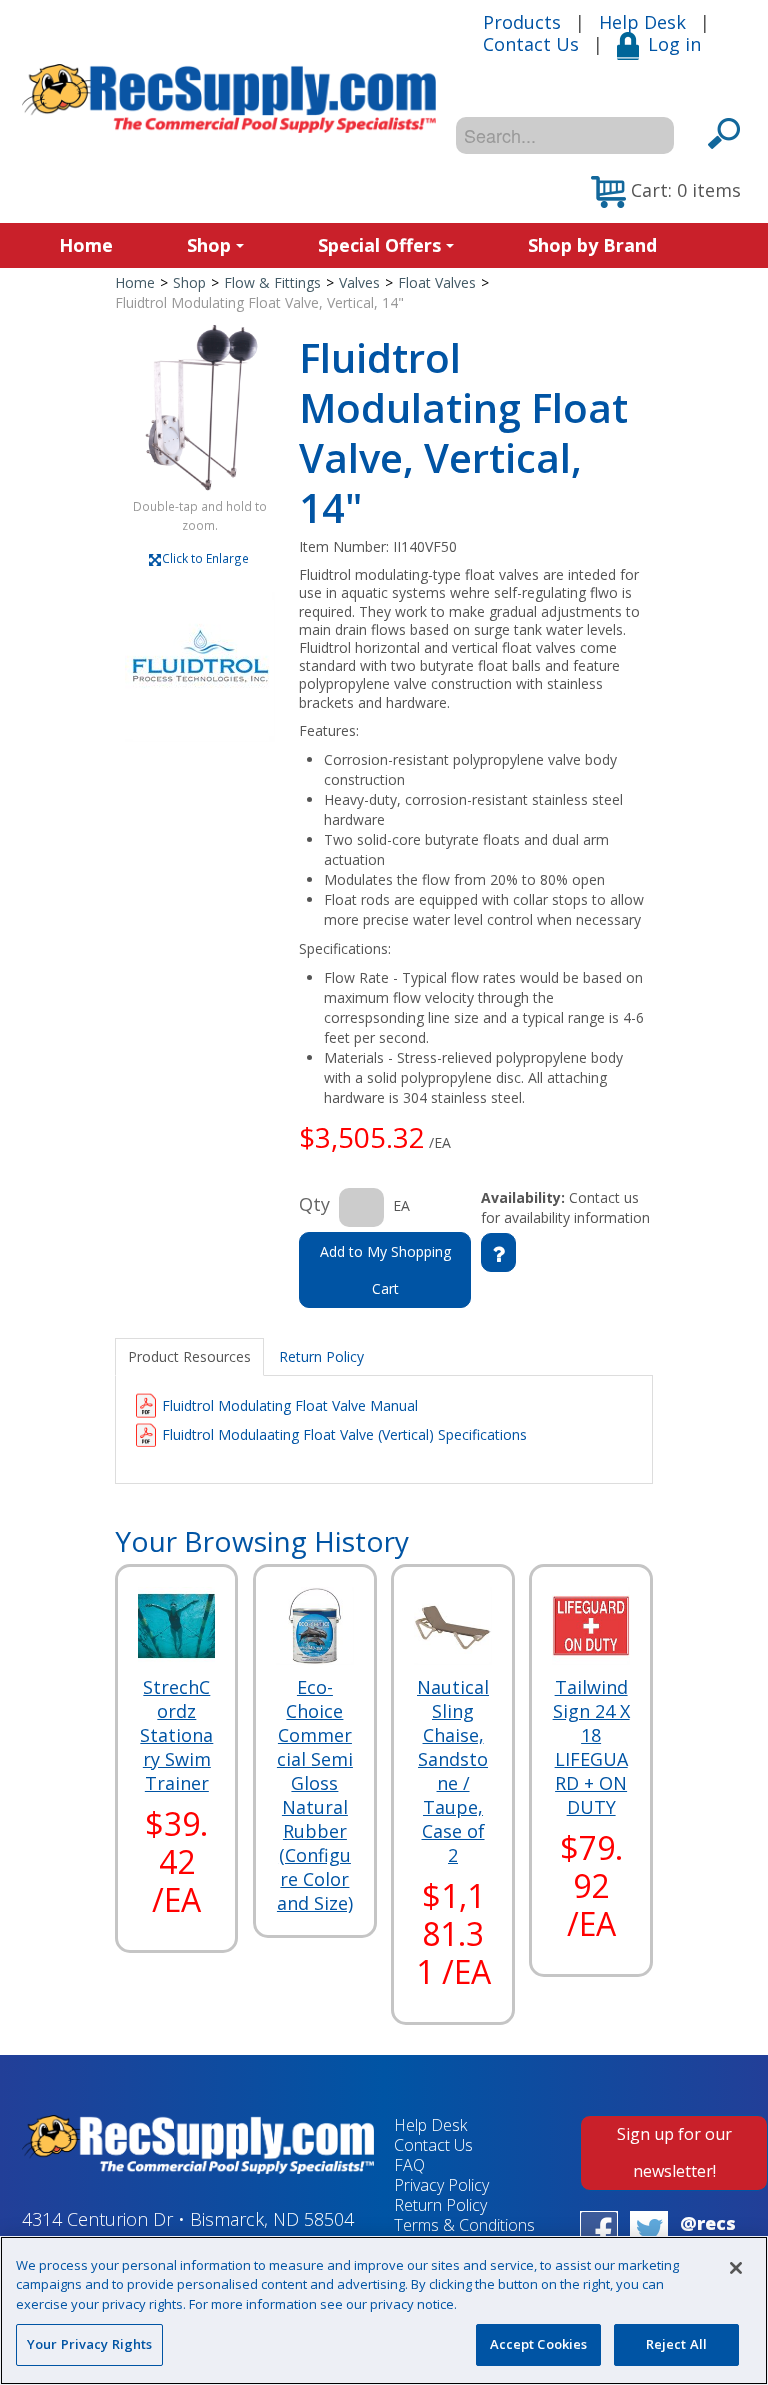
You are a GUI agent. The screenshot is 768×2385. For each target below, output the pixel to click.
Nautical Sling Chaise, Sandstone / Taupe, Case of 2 (453, 1771)
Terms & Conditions (464, 2225)
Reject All (676, 2344)
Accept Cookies (539, 2344)
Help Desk (642, 22)
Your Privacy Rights (89, 2344)
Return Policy (440, 2205)
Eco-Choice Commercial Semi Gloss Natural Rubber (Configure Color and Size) (315, 1795)
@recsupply (708, 2233)
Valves (359, 282)
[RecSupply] (229, 98)
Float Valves (437, 282)
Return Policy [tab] (321, 1356)
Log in (674, 44)
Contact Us (531, 44)
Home (86, 245)
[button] (666, 192)
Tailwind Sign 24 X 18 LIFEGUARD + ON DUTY (591, 1747)
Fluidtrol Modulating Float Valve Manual (290, 1405)
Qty (314, 1204)
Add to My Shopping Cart (385, 1270)
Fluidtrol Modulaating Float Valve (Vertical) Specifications (344, 1434)
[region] (384, 2310)
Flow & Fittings (272, 282)
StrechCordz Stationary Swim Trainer (176, 1735)
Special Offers (379, 245)
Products (522, 22)
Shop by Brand (592, 245)
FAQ (409, 2165)
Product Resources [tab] (189, 1356)
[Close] (736, 2268)
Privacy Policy (441, 2185)
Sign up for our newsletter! (674, 2152)
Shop (209, 245)
